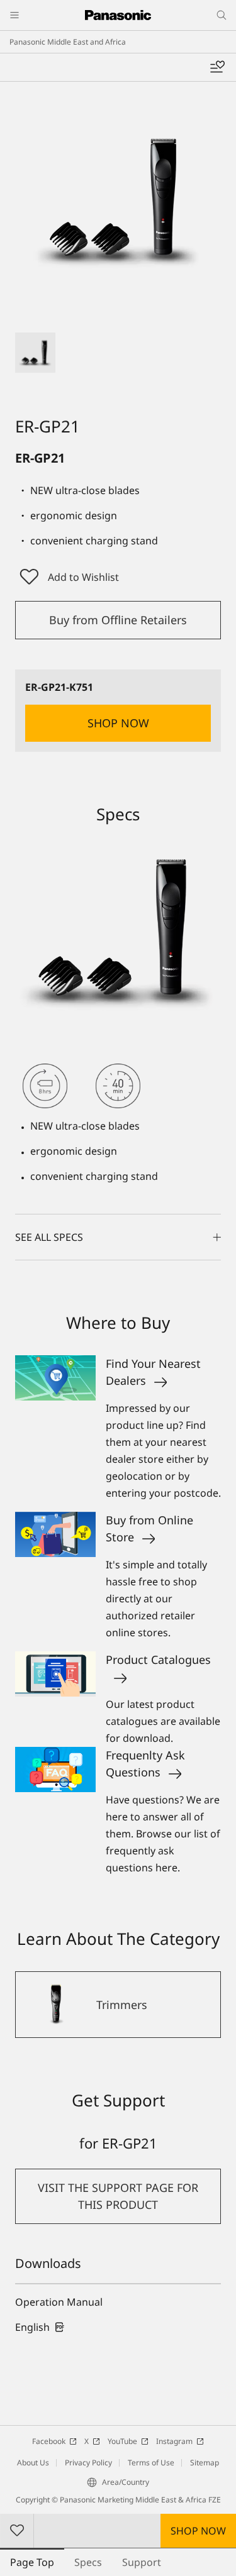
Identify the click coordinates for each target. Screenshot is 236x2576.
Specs (88, 2562)
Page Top (32, 2562)
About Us (33, 2463)
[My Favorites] (217, 67)
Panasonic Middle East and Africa (68, 42)
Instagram (174, 2441)
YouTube (122, 2441)
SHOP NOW (198, 2531)
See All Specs (49, 1237)
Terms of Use (151, 2463)
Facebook (49, 2441)
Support (142, 2562)
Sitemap (205, 2463)
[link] (40, 2327)
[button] (35, 353)
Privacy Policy (88, 2463)
